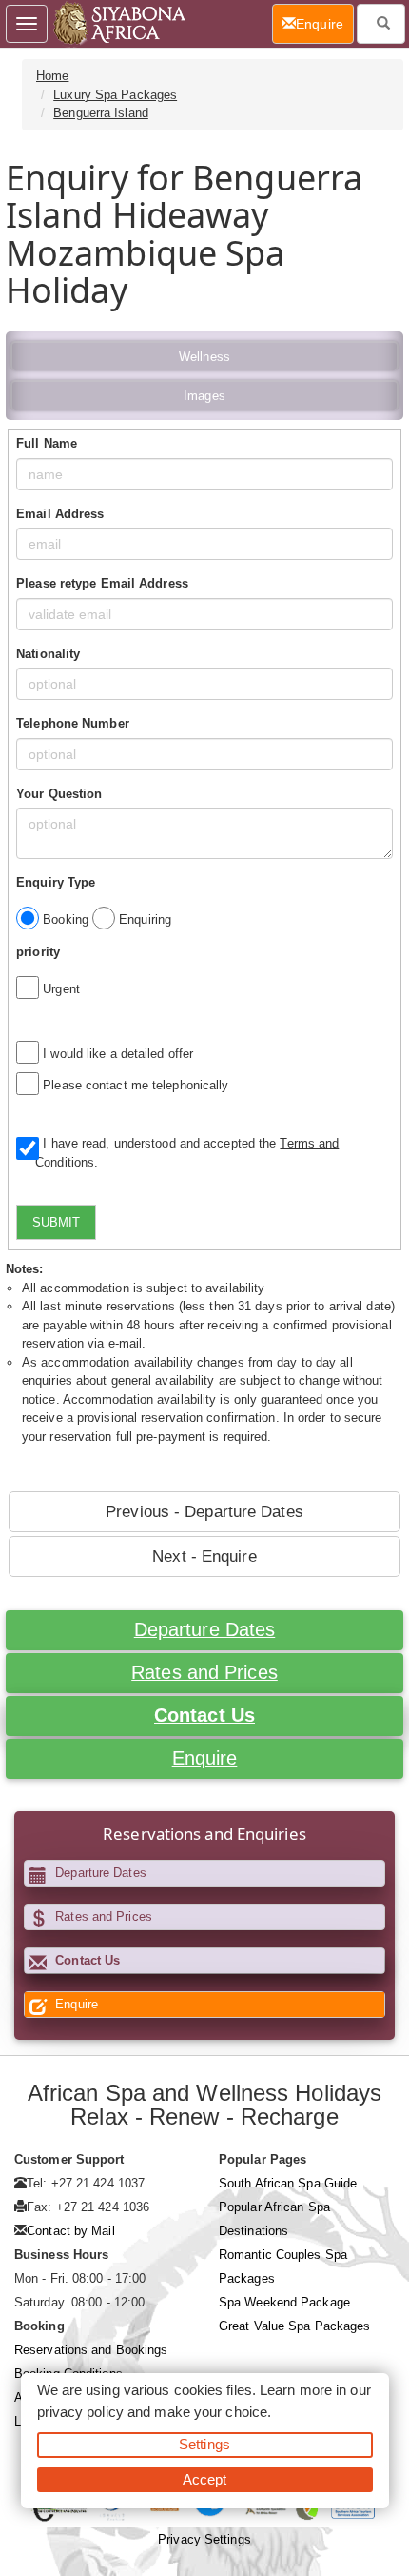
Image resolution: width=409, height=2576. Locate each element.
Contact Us (204, 1715)
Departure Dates (205, 1629)
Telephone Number (73, 723)
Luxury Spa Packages (115, 95)
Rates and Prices (204, 1672)
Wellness (204, 357)
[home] (118, 24)
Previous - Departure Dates (204, 1512)
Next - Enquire (204, 1557)
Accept (205, 2479)
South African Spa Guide (288, 2183)
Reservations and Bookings (91, 2350)
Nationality (48, 654)
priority (38, 952)
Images (204, 396)
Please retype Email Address (102, 583)
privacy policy (80, 2412)
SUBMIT (56, 1222)
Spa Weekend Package (284, 2302)
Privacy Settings (204, 2539)
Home (52, 76)
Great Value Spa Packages (294, 2326)
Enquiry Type (56, 882)
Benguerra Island (101, 113)
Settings (204, 2444)
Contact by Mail (71, 2231)
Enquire (205, 1758)
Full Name (47, 443)
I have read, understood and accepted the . (187, 1153)
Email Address (60, 514)
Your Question (59, 794)
